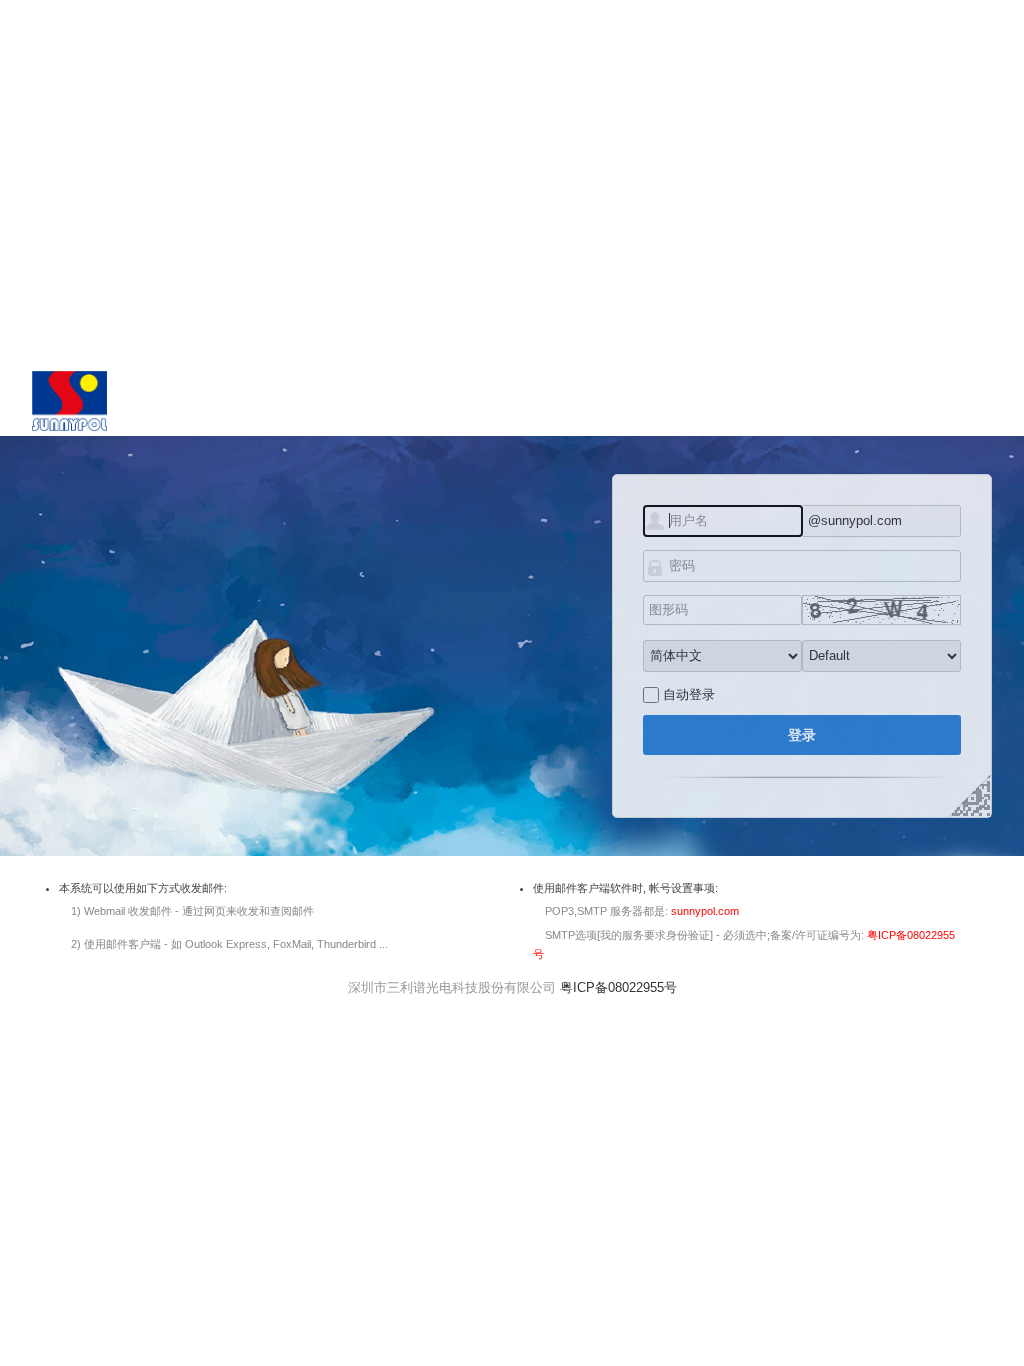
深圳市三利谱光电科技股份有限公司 (452, 987)
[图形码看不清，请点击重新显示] (881, 610)
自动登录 (689, 694)
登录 (802, 735)
